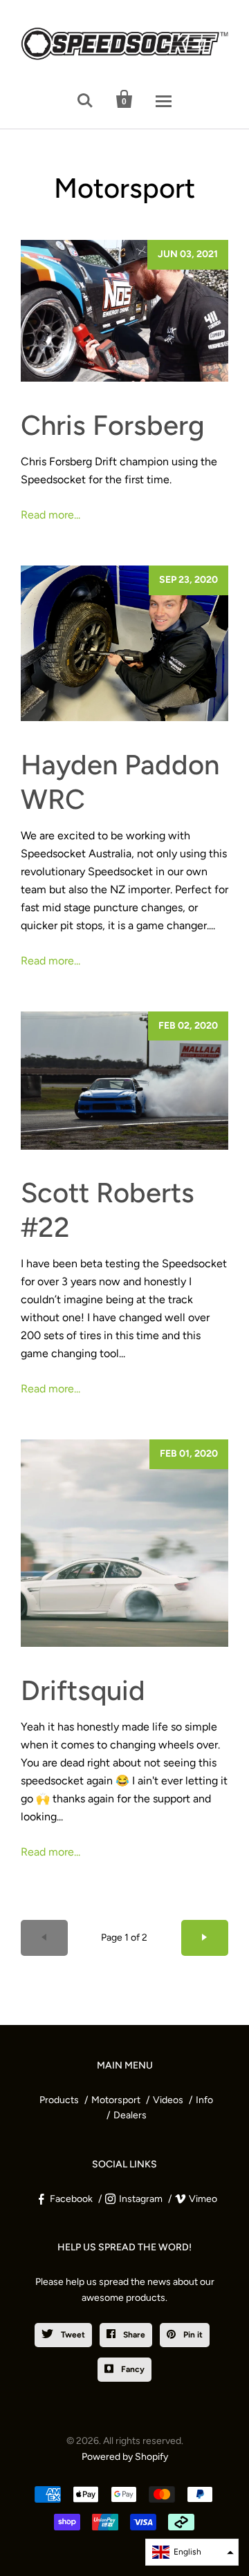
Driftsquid (83, 1690)
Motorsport (116, 2100)
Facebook (71, 2199)
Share (133, 2335)
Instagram (141, 2199)
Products (59, 2100)
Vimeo (203, 2199)
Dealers (130, 2115)
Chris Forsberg (113, 425)
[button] (192, 2552)
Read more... (50, 515)
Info (204, 2100)
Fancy (132, 2369)
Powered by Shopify (125, 2457)
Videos (168, 2100)
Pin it (192, 2335)
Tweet (72, 2335)
